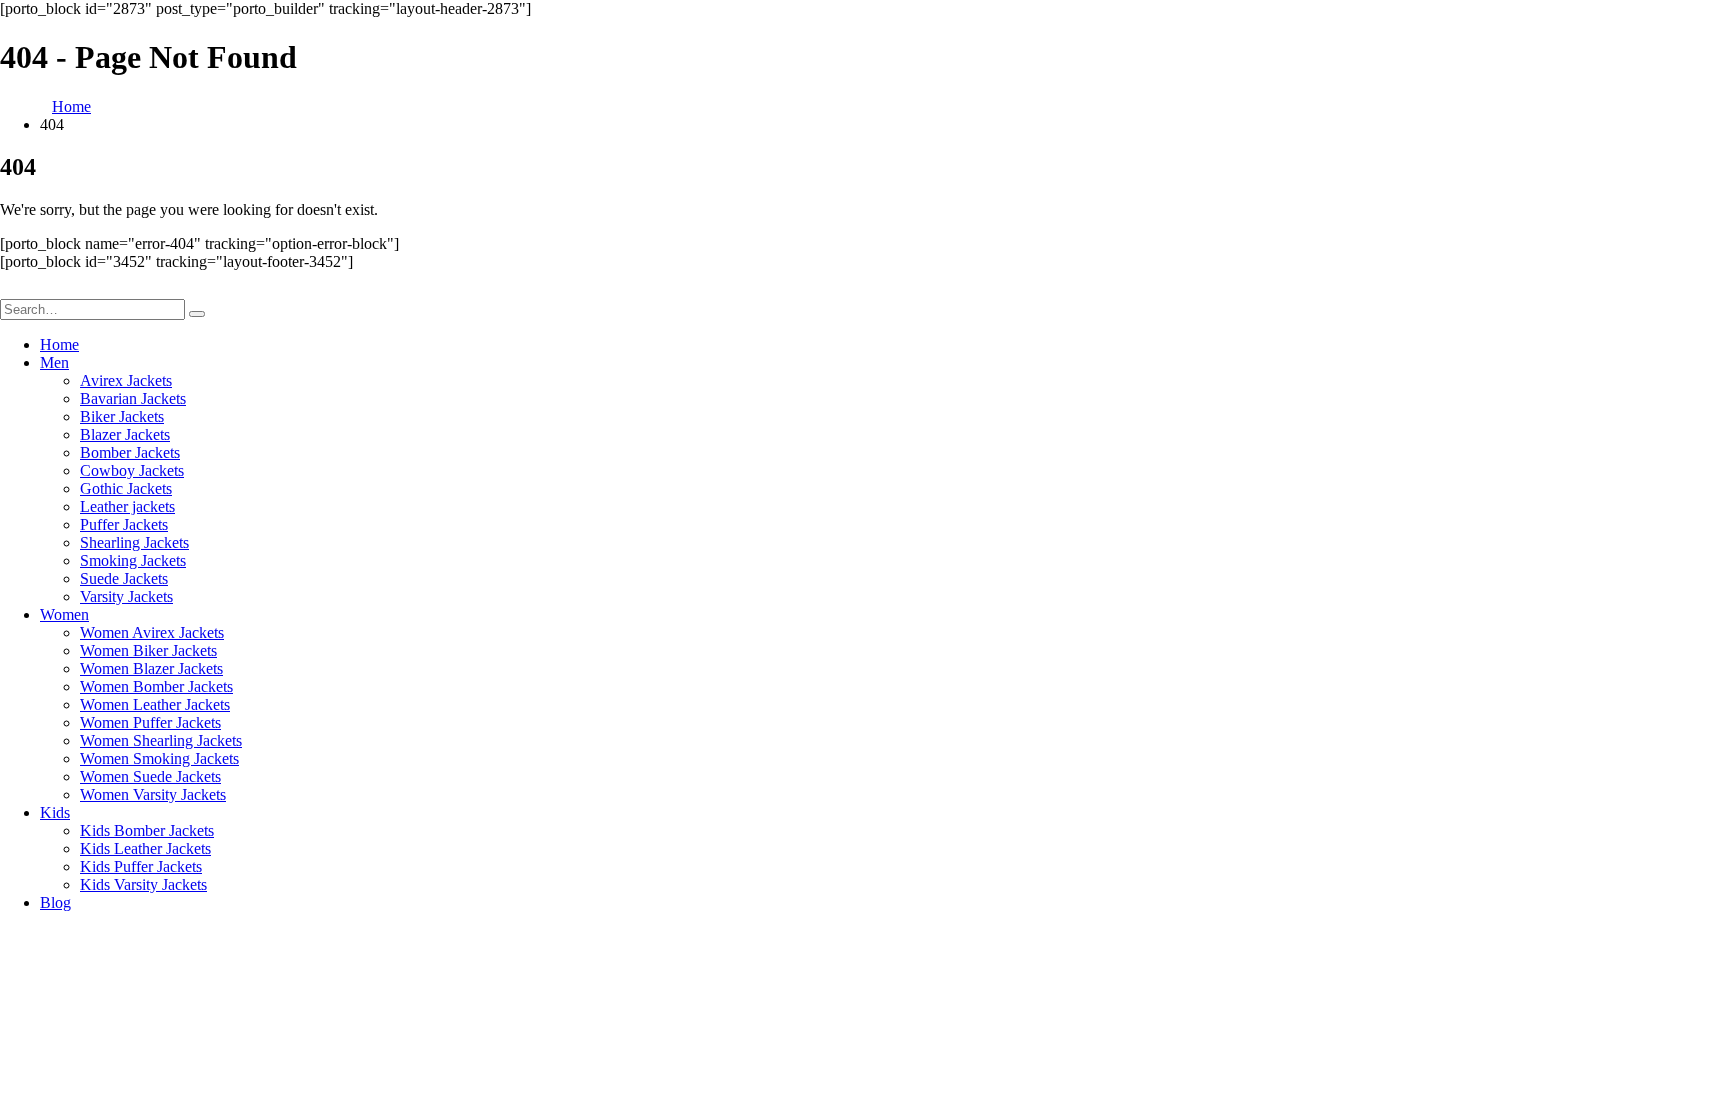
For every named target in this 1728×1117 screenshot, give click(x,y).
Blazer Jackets (125, 434)
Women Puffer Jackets (150, 722)
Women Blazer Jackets (151, 668)
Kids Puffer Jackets (141, 866)
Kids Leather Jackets (145, 848)
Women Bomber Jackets (156, 686)
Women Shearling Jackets (161, 740)
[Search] (197, 314)
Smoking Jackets (133, 560)
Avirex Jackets (126, 380)
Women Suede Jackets (150, 776)
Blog (55, 902)
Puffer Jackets (124, 524)
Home (59, 344)
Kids (55, 812)
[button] (12, 289)
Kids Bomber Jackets (147, 830)
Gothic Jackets (126, 488)
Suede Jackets (124, 578)
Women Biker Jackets (148, 650)
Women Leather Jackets (155, 704)
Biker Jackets (122, 416)
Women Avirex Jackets (152, 632)
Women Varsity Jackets (153, 794)
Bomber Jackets (130, 452)
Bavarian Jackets (133, 398)
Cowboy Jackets (132, 470)
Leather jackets (127, 506)
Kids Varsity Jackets (143, 884)
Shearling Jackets (134, 542)
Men (54, 362)
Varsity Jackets (126, 596)
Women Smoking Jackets (159, 758)
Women (64, 614)
